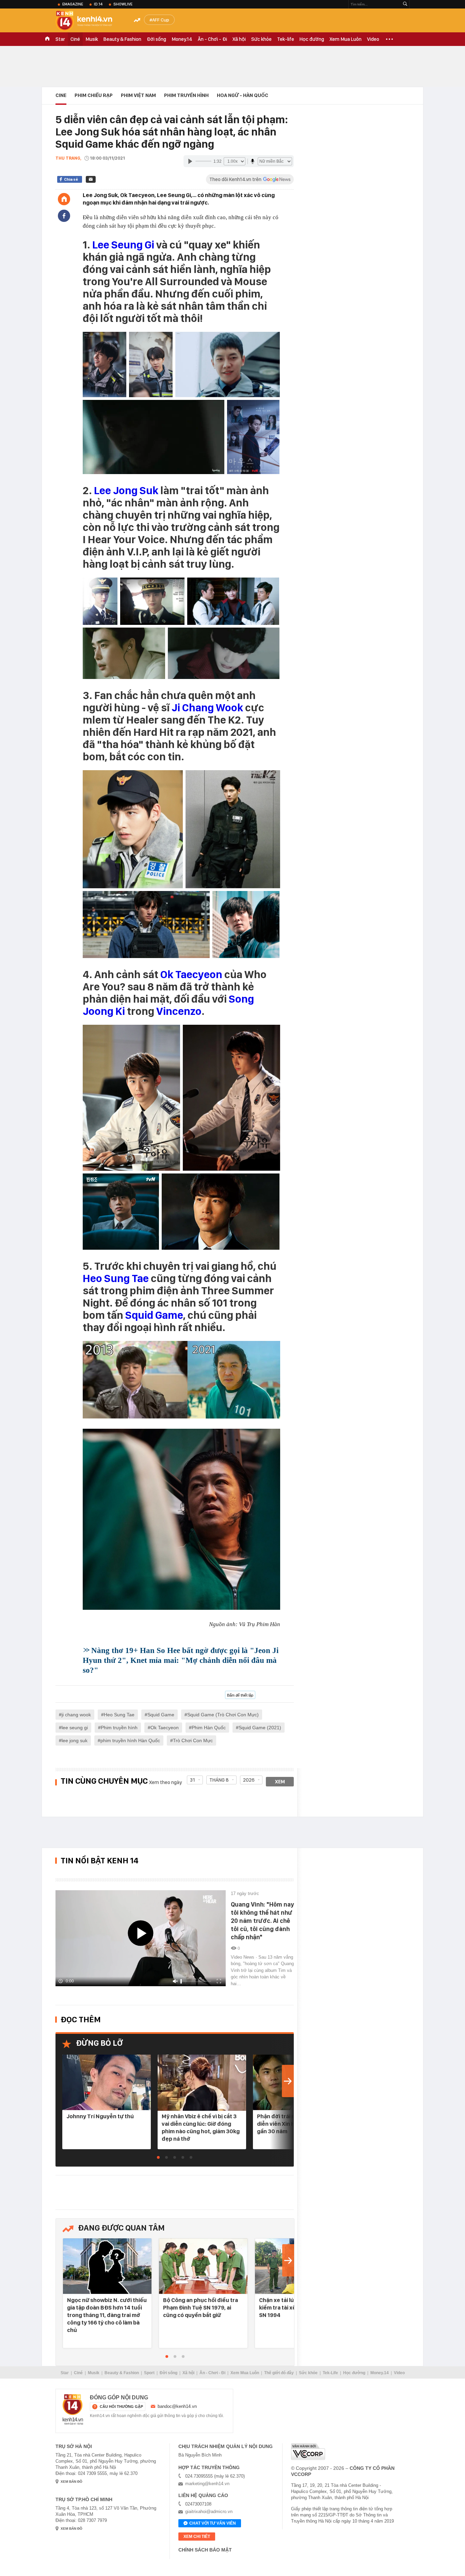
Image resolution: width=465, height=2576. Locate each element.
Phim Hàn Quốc (209, 1728)
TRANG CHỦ (47, 39)
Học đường (312, 39)
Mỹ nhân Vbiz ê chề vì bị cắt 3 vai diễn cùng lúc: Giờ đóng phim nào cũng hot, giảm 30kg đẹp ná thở (201, 2127)
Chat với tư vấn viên (213, 2523)
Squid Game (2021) (260, 1728)
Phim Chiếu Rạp (94, 95)
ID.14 (98, 4)
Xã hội (239, 39)
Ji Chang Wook (207, 708)
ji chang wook (76, 1715)
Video (373, 39)
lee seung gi (75, 1728)
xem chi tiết (197, 2537)
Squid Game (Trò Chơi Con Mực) (223, 1715)
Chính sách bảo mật (205, 2550)
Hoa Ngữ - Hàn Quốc (243, 95)
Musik (92, 39)
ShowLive (123, 4)
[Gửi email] (91, 179)
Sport (149, 2373)
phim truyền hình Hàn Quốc (130, 1740)
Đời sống (156, 39)
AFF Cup (161, 20)
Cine (61, 95)
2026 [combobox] (249, 1780)
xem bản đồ (71, 2482)
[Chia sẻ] (64, 216)
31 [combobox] (193, 1780)
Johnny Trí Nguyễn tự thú (100, 2116)
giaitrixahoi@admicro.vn (209, 2512)
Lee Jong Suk (126, 490)
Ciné (75, 39)
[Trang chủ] (64, 199)
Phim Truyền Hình (186, 95)
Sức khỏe (261, 39)
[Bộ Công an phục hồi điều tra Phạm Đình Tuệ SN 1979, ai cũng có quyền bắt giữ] (203, 2266)
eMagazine (73, 4)
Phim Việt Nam (138, 95)
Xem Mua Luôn (346, 39)
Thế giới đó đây (279, 2373)
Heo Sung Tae (116, 1278)
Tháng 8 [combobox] (219, 1780)
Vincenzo (179, 1011)
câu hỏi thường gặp (121, 2407)
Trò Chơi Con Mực (193, 1740)
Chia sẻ (71, 179)
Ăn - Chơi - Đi (212, 39)
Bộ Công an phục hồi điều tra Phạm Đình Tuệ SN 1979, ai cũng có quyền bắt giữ (201, 2307)
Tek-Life (330, 2373)
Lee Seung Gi (123, 245)
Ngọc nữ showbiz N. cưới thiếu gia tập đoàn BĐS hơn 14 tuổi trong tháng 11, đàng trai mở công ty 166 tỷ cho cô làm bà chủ (107, 2315)
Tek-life (286, 39)
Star (60, 39)
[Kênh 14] (73, 2410)
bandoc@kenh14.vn (177, 2406)
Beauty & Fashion (122, 39)
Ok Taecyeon (191, 974)
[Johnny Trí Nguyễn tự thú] (107, 2083)
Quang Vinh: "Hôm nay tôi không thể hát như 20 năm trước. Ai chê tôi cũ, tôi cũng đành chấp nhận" (262, 1921)
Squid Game (154, 1315)
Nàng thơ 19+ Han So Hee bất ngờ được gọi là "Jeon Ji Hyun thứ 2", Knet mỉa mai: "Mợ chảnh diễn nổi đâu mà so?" (181, 1660)
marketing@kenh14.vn (207, 2484)
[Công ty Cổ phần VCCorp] (308, 2452)
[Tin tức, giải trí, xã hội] (90, 21)
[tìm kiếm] (405, 4)
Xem (280, 1782)
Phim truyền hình (119, 1728)
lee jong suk (75, 1740)
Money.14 (182, 39)
